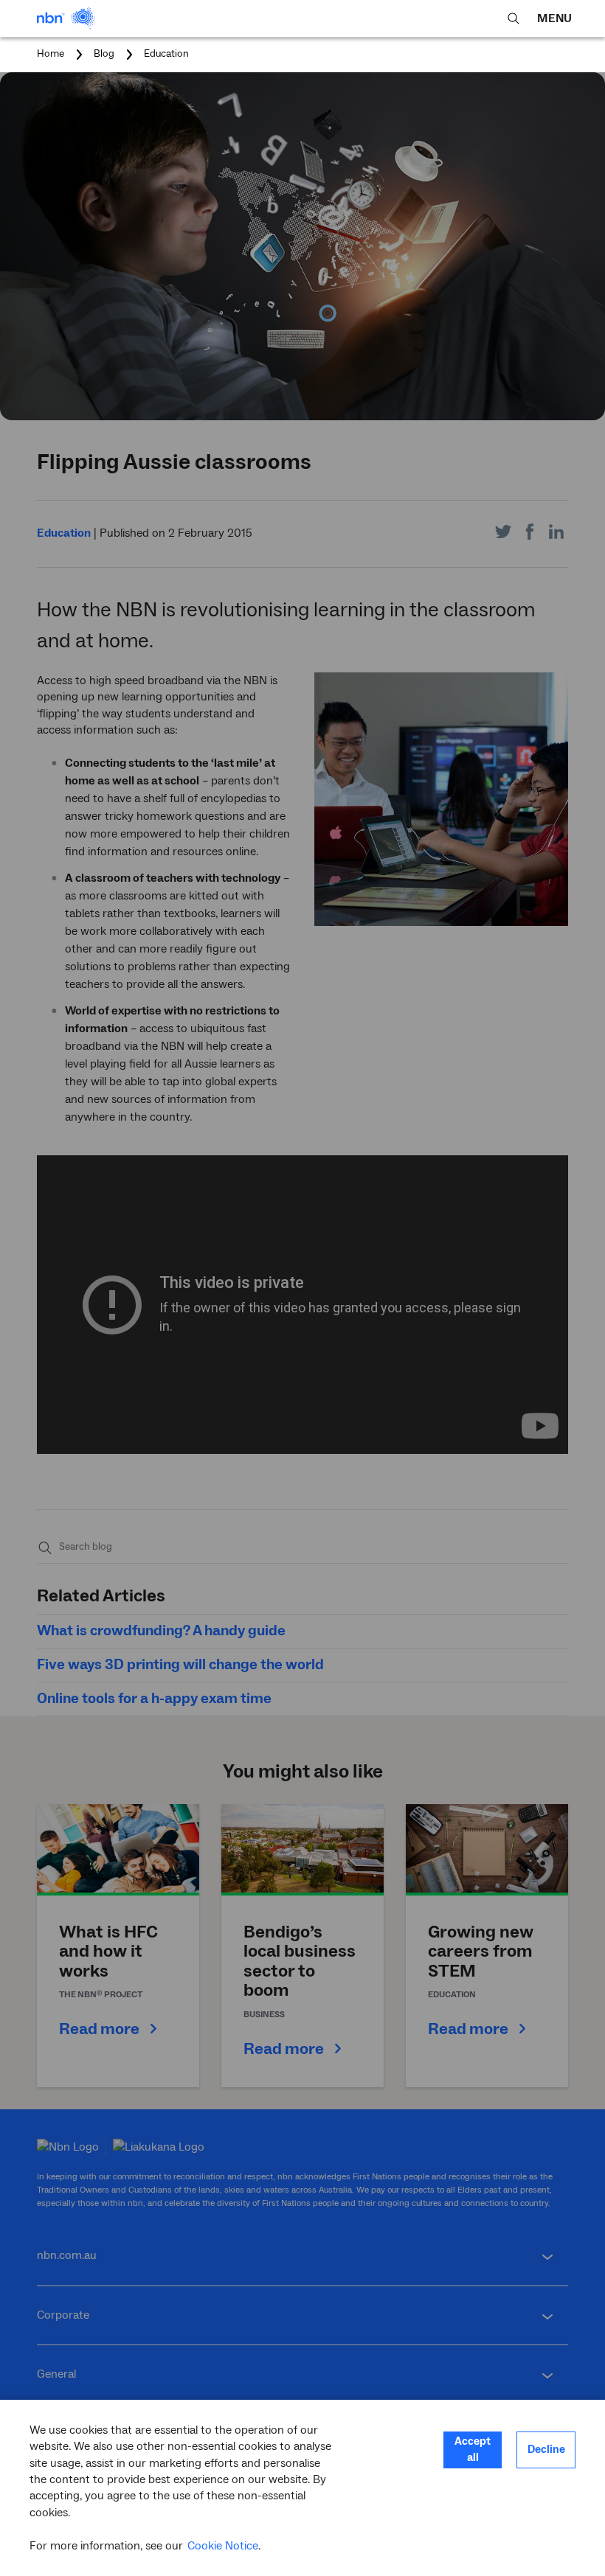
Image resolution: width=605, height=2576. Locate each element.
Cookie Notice (223, 2546)
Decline (546, 2450)
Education (166, 54)
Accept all (473, 2450)
